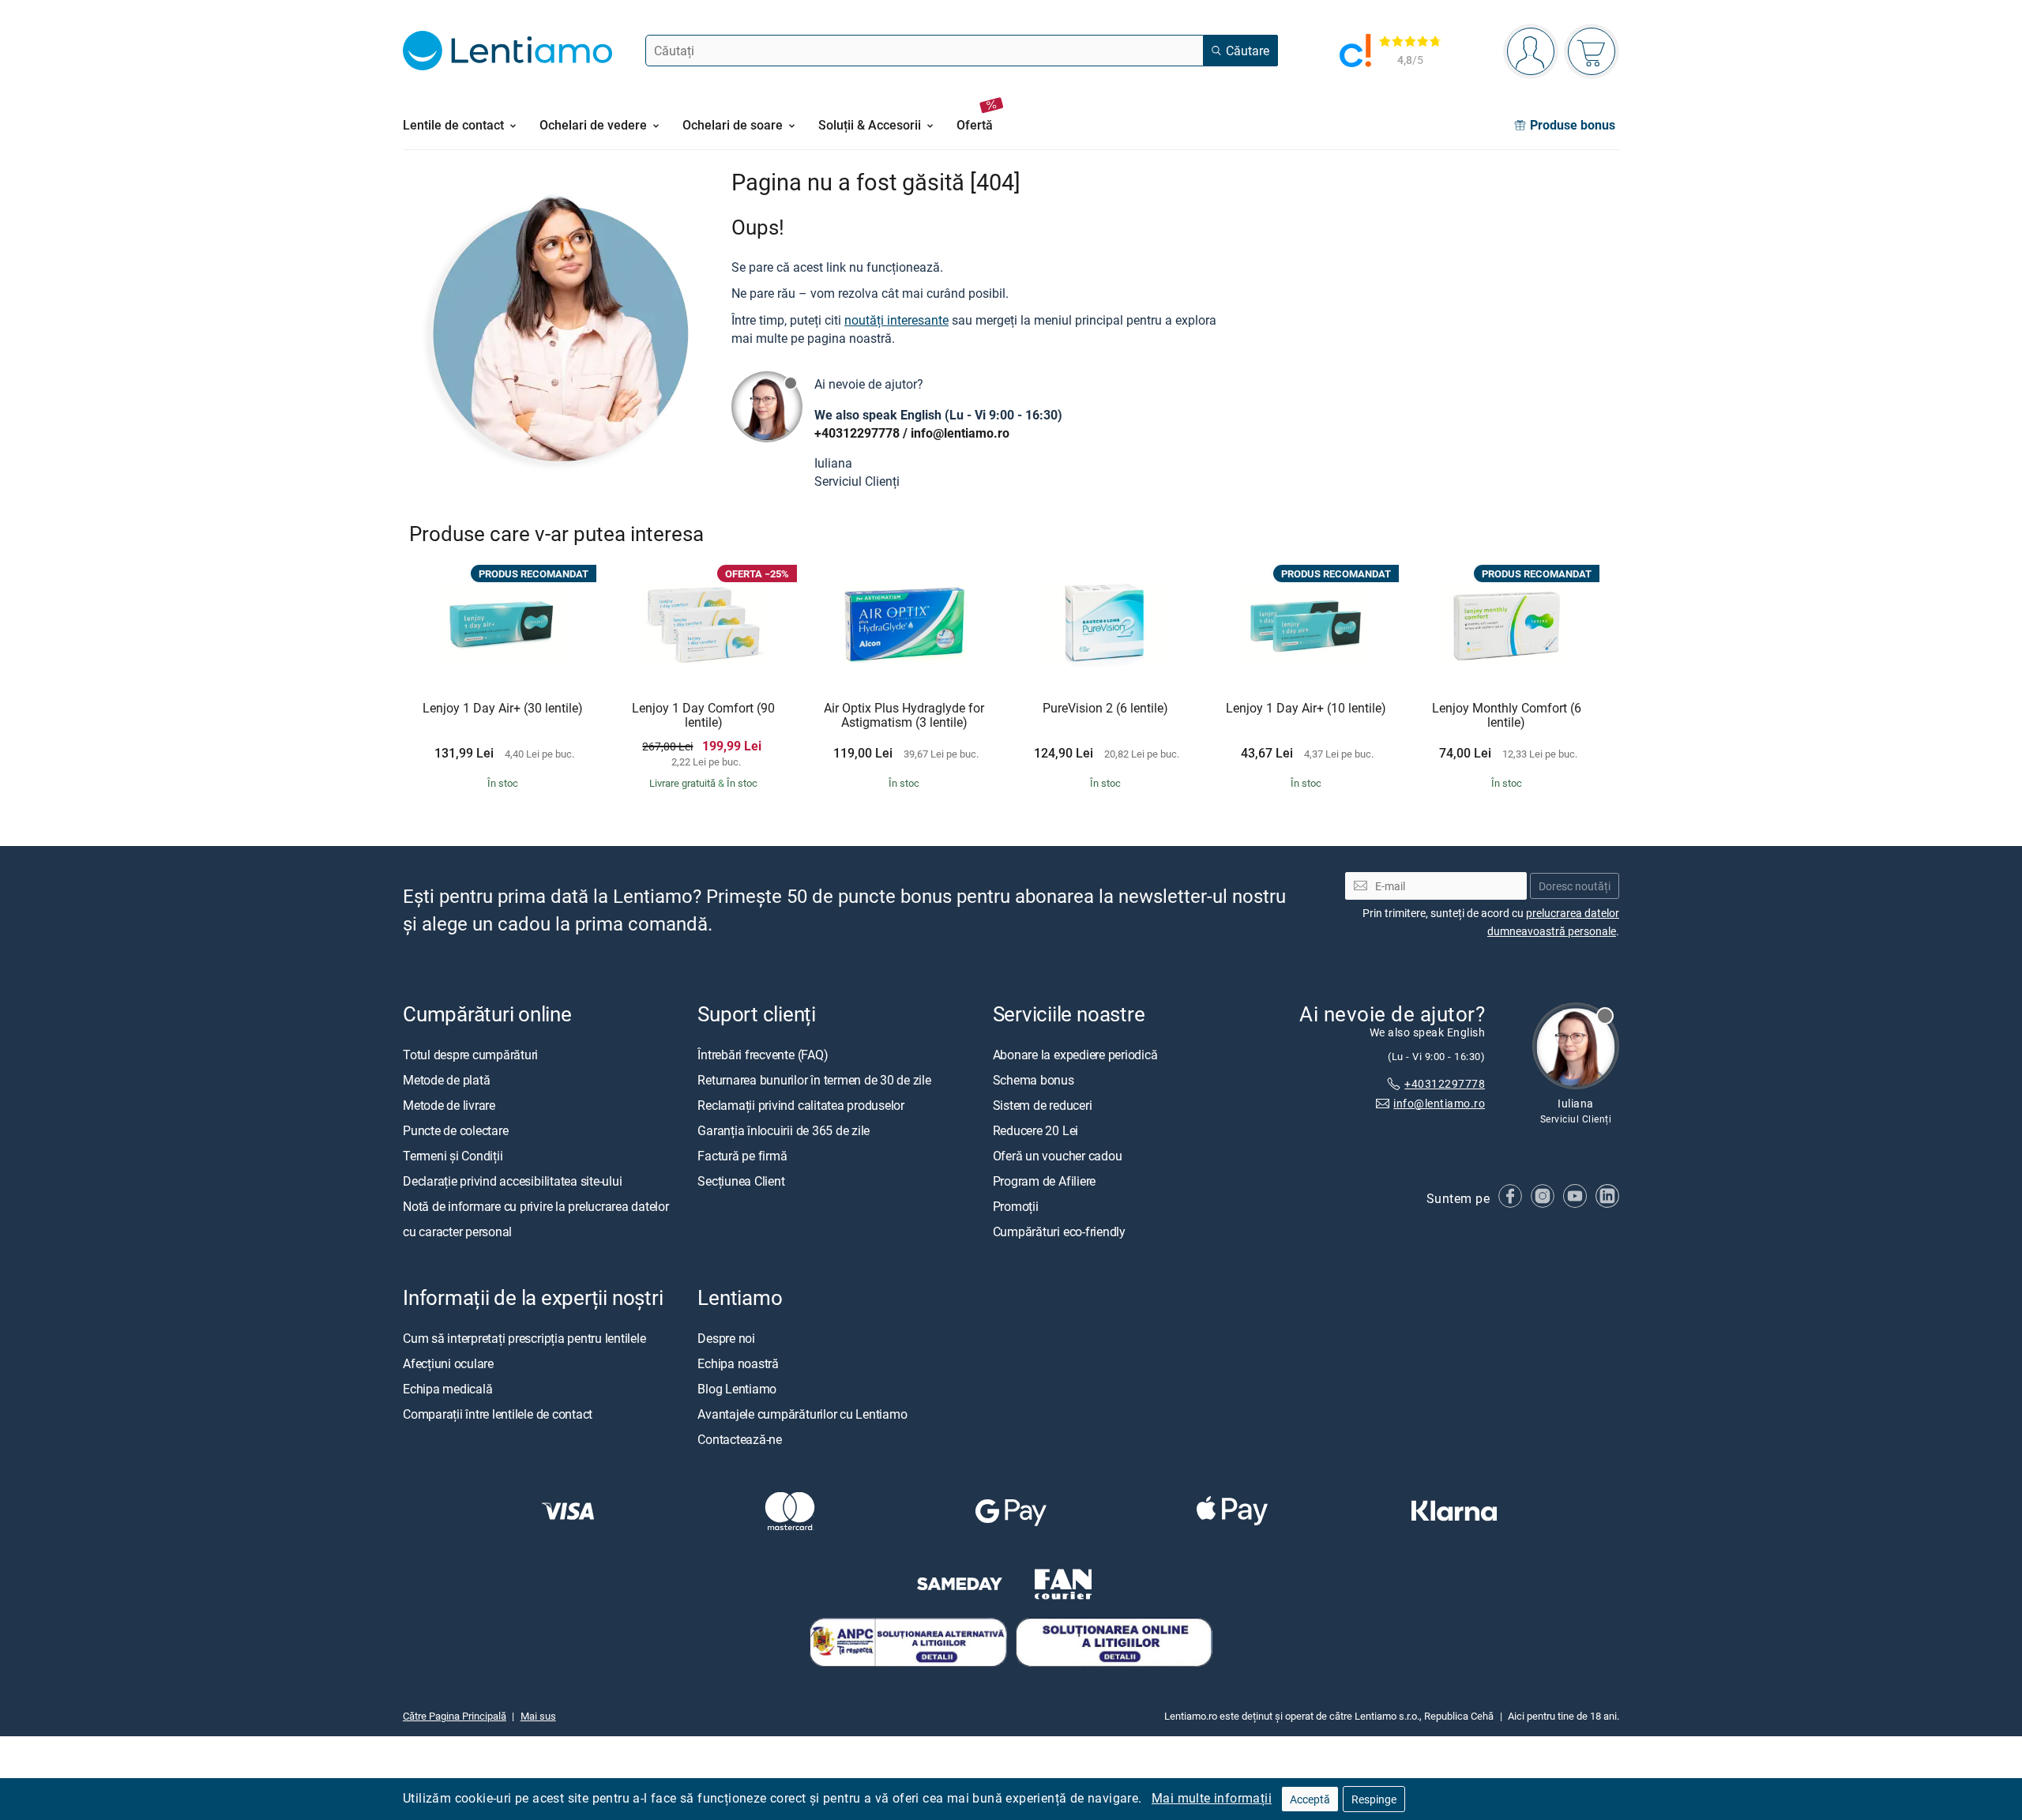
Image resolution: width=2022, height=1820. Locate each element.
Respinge (1374, 1799)
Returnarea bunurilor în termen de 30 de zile (814, 1079)
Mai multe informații (1212, 1798)
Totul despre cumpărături (470, 1054)
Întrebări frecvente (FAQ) (763, 1054)
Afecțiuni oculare (448, 1363)
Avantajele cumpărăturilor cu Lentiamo (802, 1413)
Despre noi (726, 1337)
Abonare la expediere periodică (1075, 1054)
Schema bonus (1034, 1079)
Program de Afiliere (1044, 1180)
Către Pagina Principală (455, 1715)
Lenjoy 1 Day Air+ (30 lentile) (503, 709)
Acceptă (1310, 1799)
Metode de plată (446, 1079)
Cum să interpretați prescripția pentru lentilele (524, 1337)
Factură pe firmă (742, 1155)
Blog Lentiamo (737, 1388)
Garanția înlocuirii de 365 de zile (784, 1130)
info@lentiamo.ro (960, 433)
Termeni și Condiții (453, 1155)
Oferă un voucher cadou (1058, 1155)
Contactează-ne (740, 1438)
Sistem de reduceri (1043, 1104)
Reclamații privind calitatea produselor (801, 1104)
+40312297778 (857, 433)
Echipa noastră (738, 1363)
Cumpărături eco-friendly (1059, 1231)
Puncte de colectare (455, 1130)
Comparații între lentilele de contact (498, 1413)
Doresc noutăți (1575, 885)
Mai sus (538, 1715)
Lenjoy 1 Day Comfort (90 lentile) (703, 715)
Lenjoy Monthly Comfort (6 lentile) (1507, 715)
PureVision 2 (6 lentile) (1105, 709)
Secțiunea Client (741, 1180)
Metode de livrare (449, 1104)
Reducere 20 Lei (1035, 1130)
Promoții (1016, 1205)
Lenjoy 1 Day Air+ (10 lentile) (1306, 709)
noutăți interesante (896, 320)
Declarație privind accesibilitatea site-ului (512, 1180)
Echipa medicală (447, 1388)
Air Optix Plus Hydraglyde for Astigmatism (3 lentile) (904, 715)
